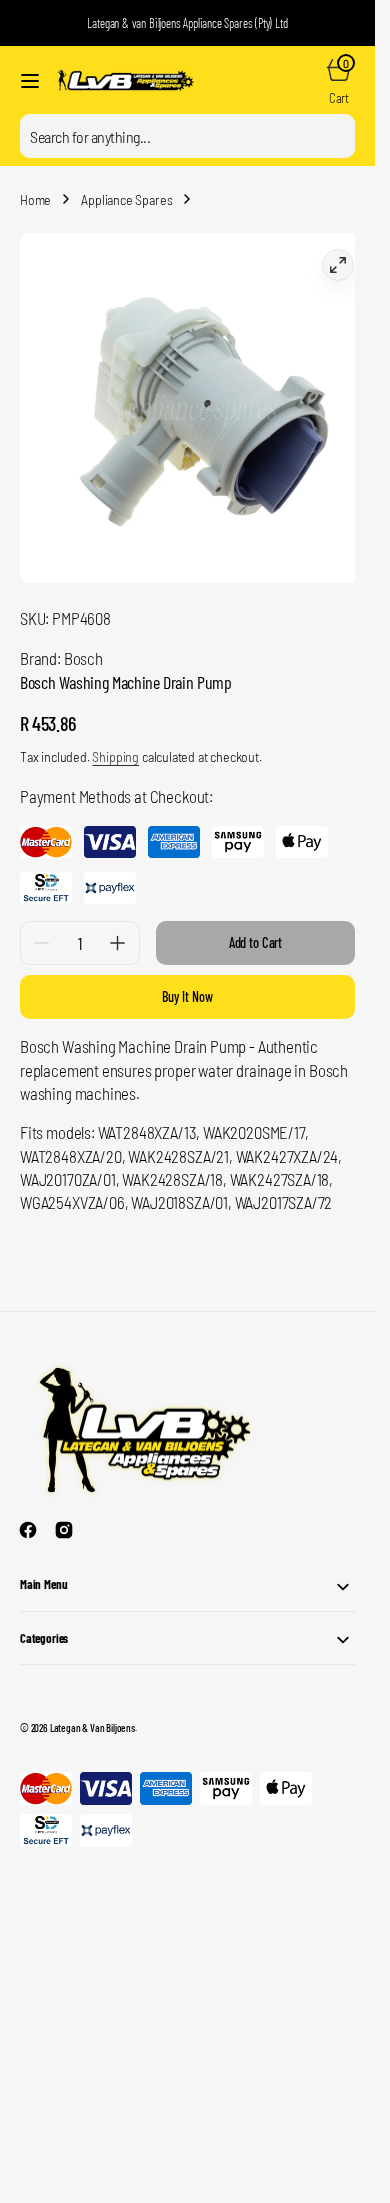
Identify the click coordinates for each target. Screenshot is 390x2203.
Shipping (115, 741)
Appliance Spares (126, 199)
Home (35, 199)
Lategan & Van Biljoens (92, 1712)
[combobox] (187, 136)
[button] (30, 81)
